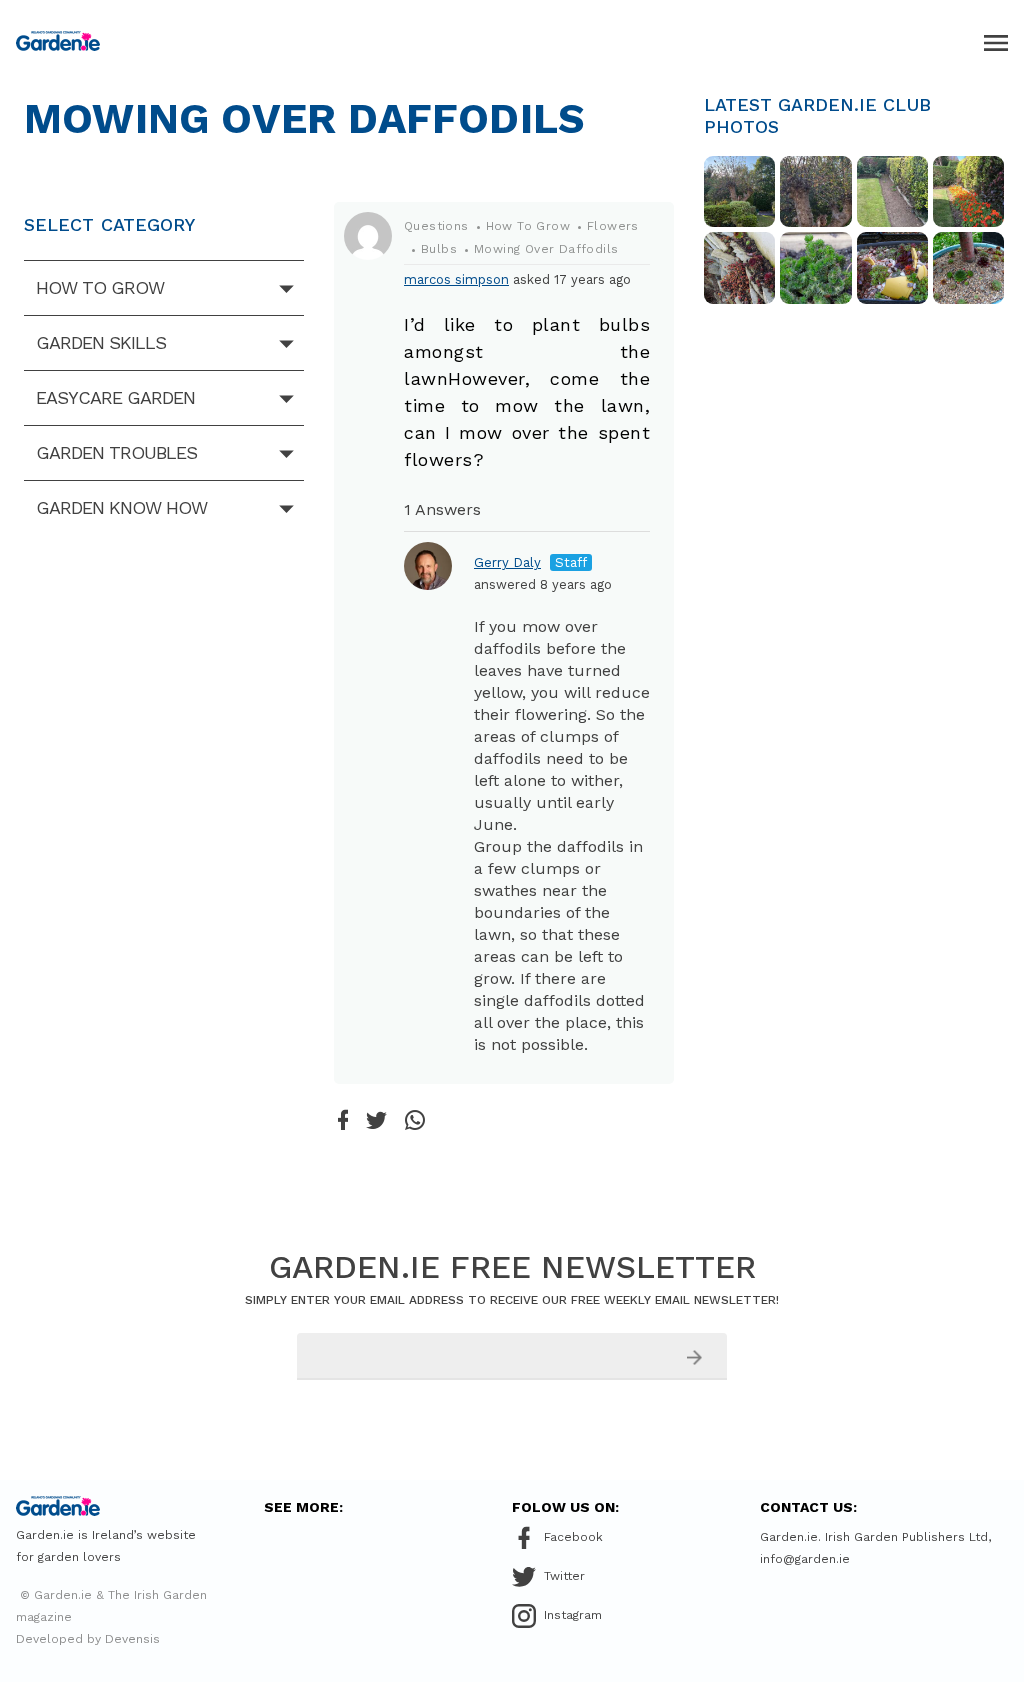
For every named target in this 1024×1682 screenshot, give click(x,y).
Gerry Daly (507, 562)
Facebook (573, 1537)
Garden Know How (121, 507)
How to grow (100, 287)
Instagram (573, 1615)
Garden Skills (101, 342)
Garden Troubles (116, 452)
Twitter (564, 1576)
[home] (58, 41)
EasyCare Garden (115, 397)
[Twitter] (376, 1122)
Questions (436, 226)
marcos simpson (456, 279)
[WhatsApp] (415, 1121)
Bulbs (439, 249)
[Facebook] (343, 1121)
